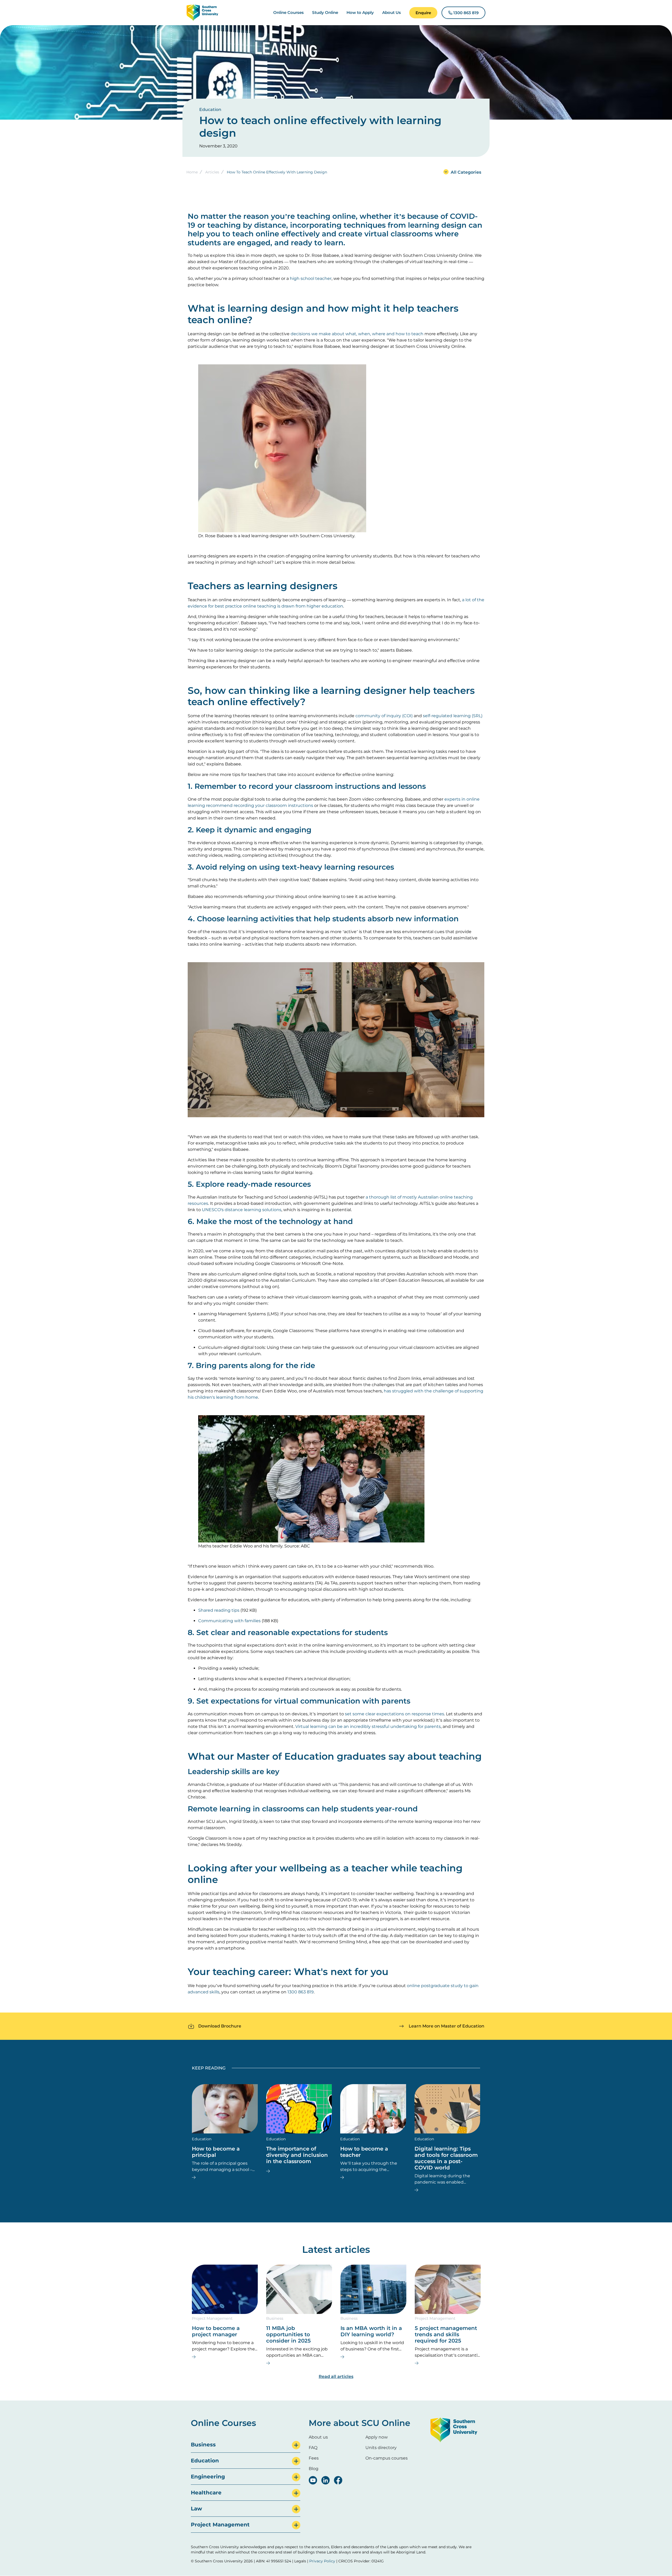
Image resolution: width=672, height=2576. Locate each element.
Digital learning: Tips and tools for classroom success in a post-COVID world (446, 2158)
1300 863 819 (301, 1992)
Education (210, 110)
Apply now (377, 2437)
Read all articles (336, 2377)
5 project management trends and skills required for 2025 (446, 2334)
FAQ (313, 2448)
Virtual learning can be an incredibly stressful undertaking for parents (368, 1726)
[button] (423, 13)
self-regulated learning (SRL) (453, 716)
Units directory (381, 2448)
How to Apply (360, 12)
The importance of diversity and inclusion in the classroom (297, 2155)
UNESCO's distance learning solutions (242, 1210)
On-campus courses (387, 2458)
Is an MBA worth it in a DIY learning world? (371, 2331)
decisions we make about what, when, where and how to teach (357, 334)
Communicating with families (229, 1621)
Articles (212, 172)
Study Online (325, 12)
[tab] (246, 2445)
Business (275, 2318)
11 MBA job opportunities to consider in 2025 (288, 2334)
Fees (314, 2458)
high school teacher (311, 278)
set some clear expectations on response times (395, 1714)
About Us (392, 12)
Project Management (212, 2318)
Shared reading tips (219, 1610)
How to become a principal (216, 2152)
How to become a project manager (216, 2331)
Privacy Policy (322, 2561)
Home (192, 172)
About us (318, 2437)
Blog (314, 2469)
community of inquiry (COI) (384, 716)
